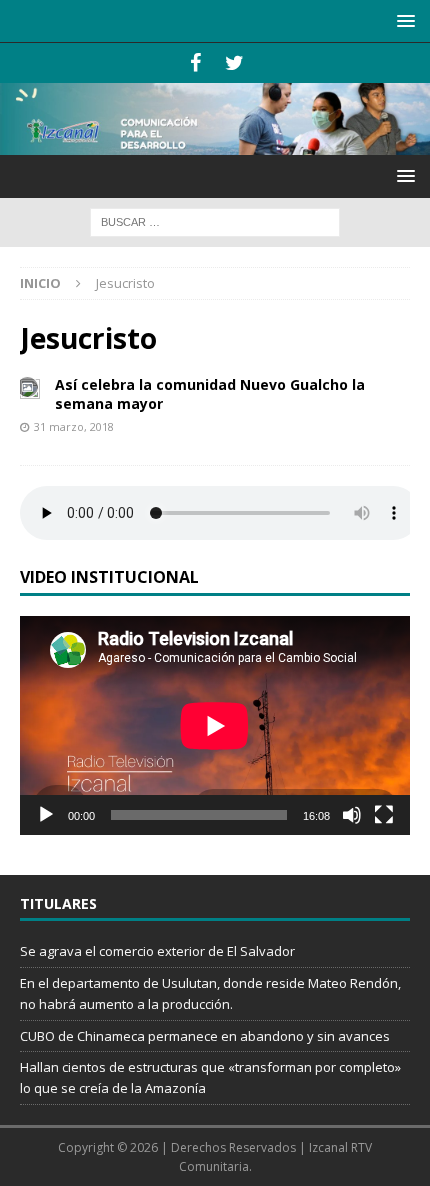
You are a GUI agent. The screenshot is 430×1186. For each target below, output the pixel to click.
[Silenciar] (352, 815)
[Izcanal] (215, 143)
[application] (215, 725)
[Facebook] (195, 63)
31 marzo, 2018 (74, 426)
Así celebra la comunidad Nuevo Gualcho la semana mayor (210, 393)
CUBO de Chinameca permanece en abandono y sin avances (205, 1036)
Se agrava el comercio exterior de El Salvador (157, 951)
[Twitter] (234, 63)
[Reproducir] (46, 815)
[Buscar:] (215, 221)
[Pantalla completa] (384, 815)
